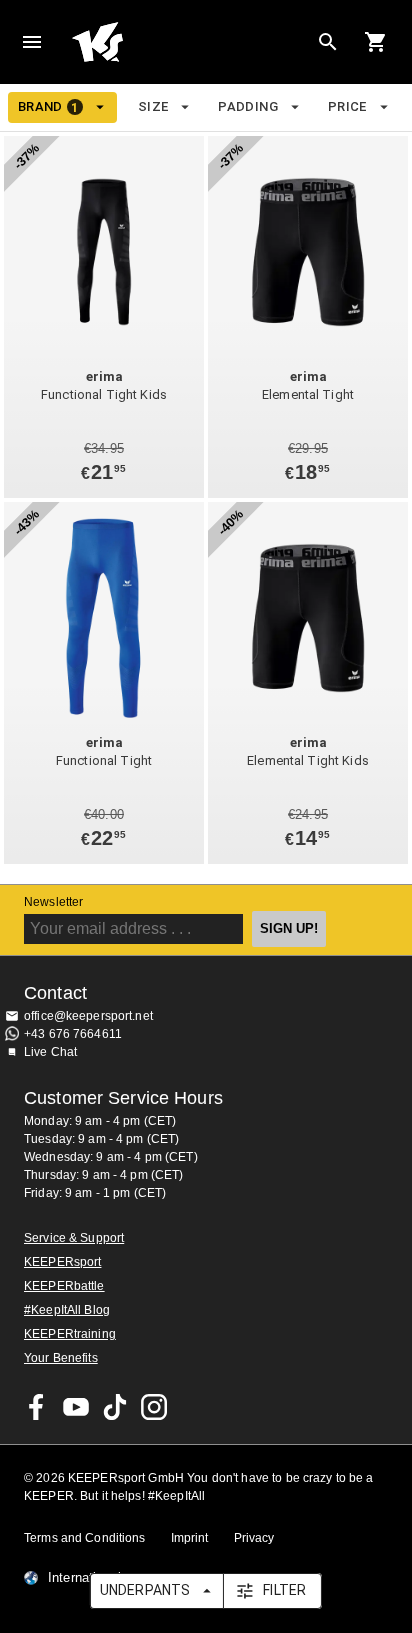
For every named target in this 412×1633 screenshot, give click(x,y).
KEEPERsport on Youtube (76, 1407)
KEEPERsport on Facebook (37, 1407)
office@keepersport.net (88, 1016)
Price (347, 106)
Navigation (32, 42)
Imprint (190, 1538)
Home (152, 42)
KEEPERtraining (70, 1334)
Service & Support (74, 1238)
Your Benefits (61, 1358)
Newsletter (53, 902)
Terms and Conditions (85, 1538)
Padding (248, 106)
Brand (48, 107)
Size (153, 106)
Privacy (254, 1538)
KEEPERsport (62, 1262)
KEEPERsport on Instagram (154, 1407)
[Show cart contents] (376, 42)
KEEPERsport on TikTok (115, 1407)
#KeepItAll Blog (67, 1310)
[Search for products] (328, 42)
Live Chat (50, 1052)
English (266, 36)
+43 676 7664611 (73, 1034)
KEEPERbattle (64, 1286)
